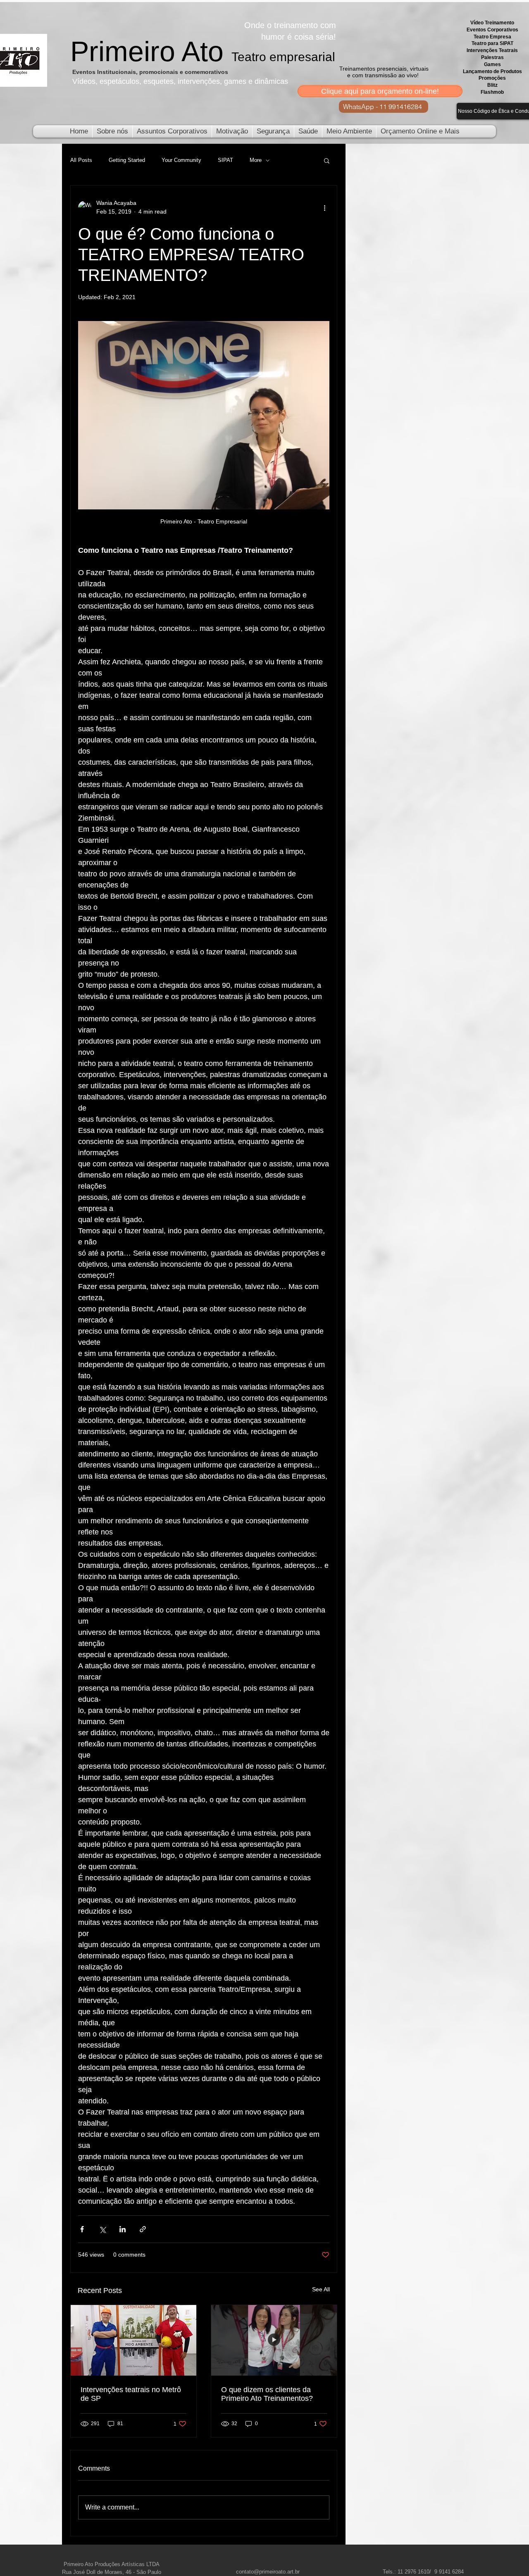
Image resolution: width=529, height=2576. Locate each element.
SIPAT (225, 160)
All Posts (81, 160)
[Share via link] (143, 2229)
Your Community (181, 160)
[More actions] (324, 207)
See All (321, 2289)
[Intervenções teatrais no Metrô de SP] (133, 2340)
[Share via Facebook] (82, 2229)
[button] (327, 160)
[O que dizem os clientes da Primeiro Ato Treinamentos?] (274, 2340)
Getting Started (127, 160)
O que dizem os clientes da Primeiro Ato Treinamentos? (267, 2394)
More (256, 160)
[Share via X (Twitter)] (102, 2229)
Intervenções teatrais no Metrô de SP (131, 2394)
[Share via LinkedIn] (123, 2229)
